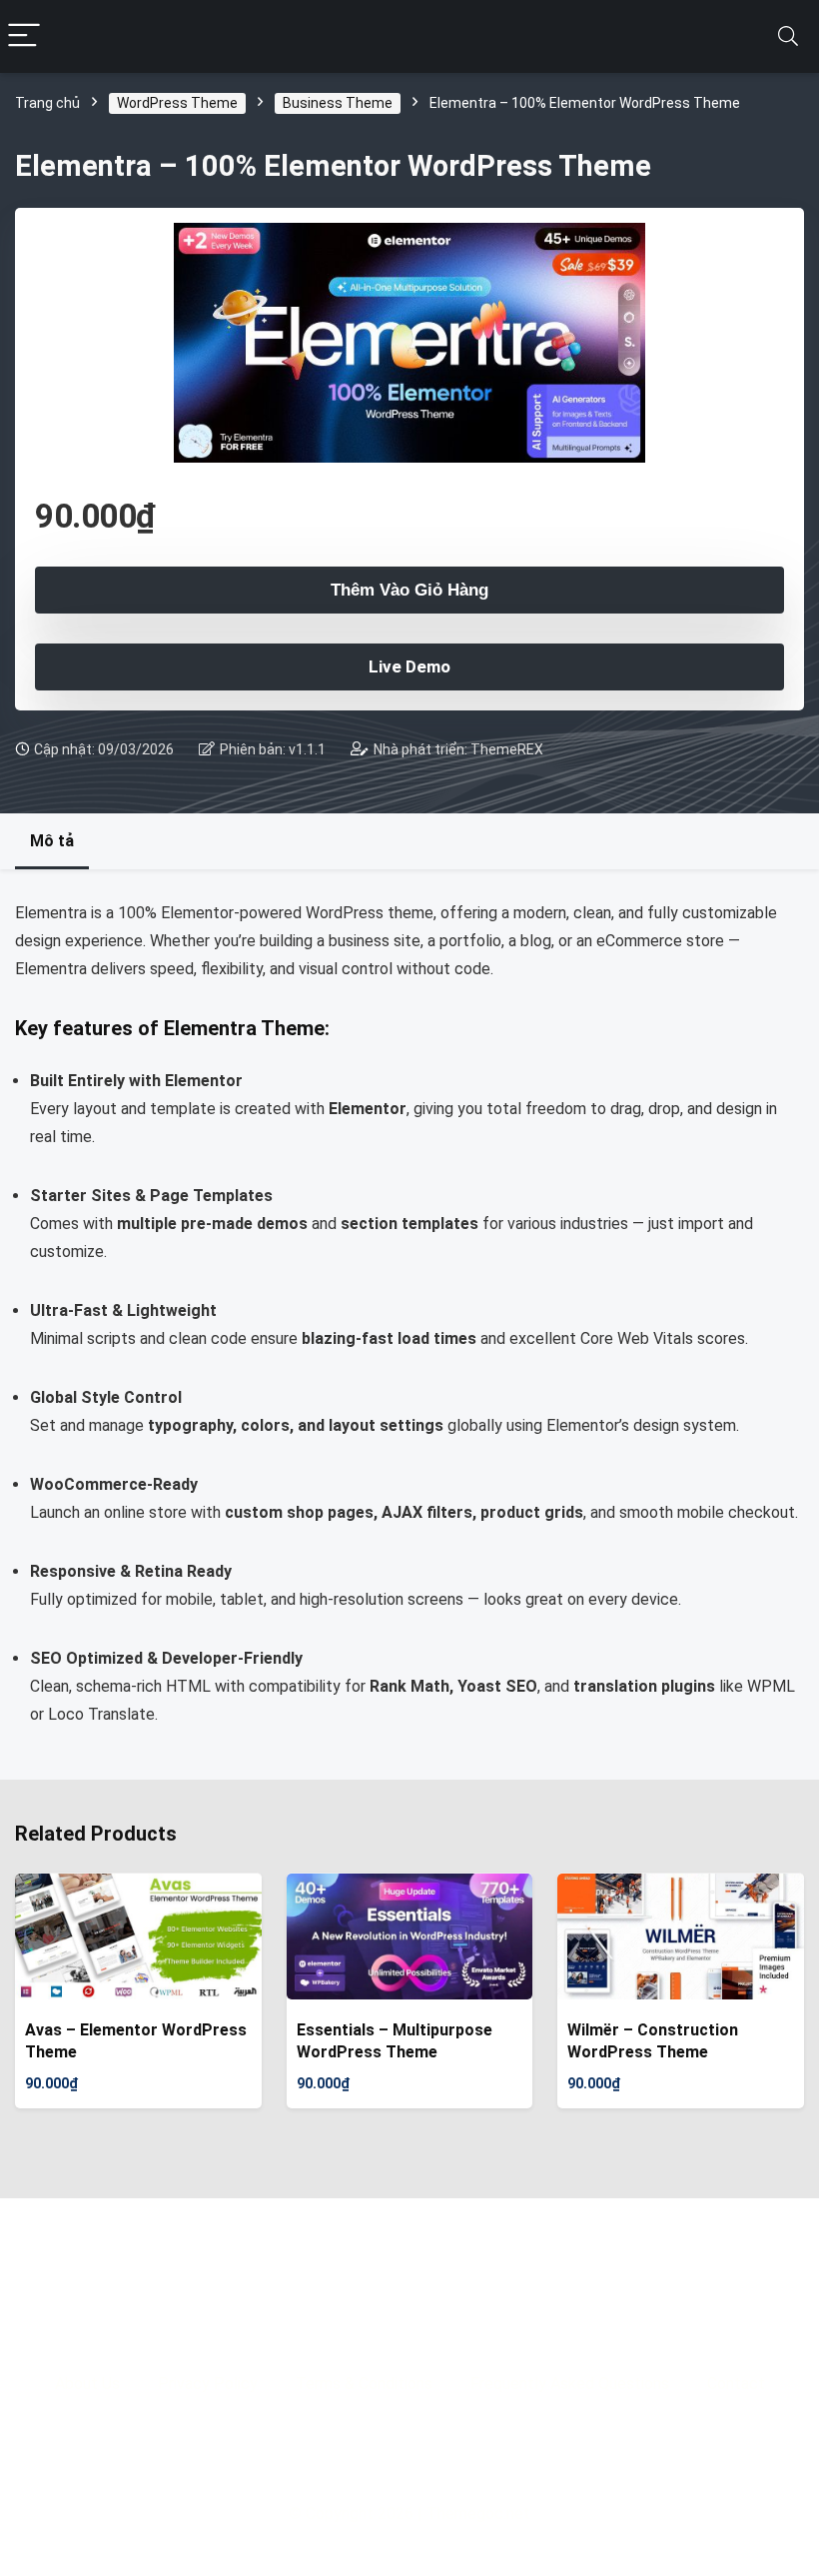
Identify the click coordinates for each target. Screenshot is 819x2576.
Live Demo (409, 666)
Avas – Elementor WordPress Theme (136, 2041)
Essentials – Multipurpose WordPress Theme (395, 2041)
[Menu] (24, 36)
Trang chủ (47, 103)
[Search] (788, 36)
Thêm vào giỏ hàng (409, 590)
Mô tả (52, 841)
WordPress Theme (177, 103)
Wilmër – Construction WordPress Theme (653, 2041)
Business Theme (338, 103)
